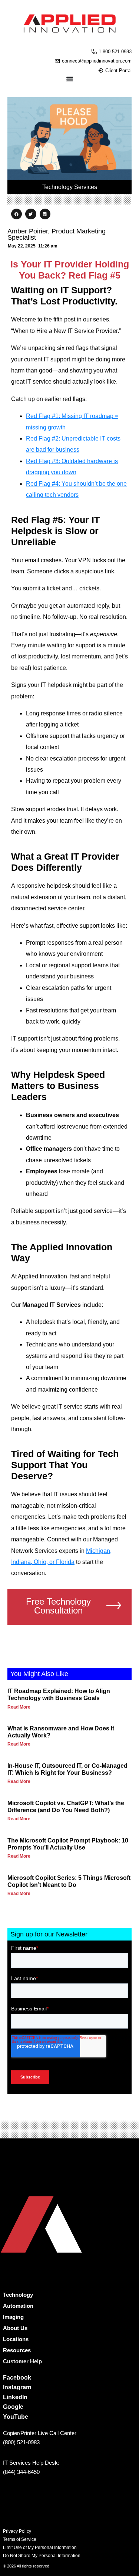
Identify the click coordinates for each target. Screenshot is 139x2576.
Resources (17, 2350)
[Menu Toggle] (70, 79)
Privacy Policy (17, 2531)
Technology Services (70, 187)
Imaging (13, 2317)
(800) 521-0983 (21, 2442)
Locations (16, 2339)
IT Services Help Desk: (31, 2463)
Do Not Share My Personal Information (42, 2556)
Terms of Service (20, 2539)
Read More (19, 1707)
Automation (18, 2306)
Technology (18, 2295)
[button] (16, 214)
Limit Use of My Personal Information (40, 2548)
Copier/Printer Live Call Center (40, 2433)
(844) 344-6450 (21, 2472)
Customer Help (22, 2361)
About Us (15, 2328)
